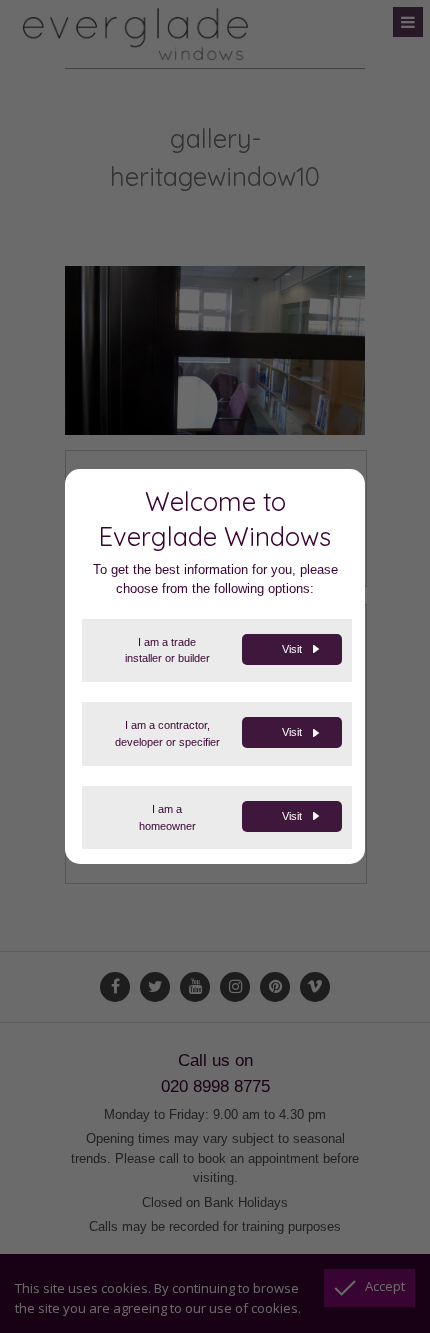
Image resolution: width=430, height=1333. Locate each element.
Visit (292, 649)
